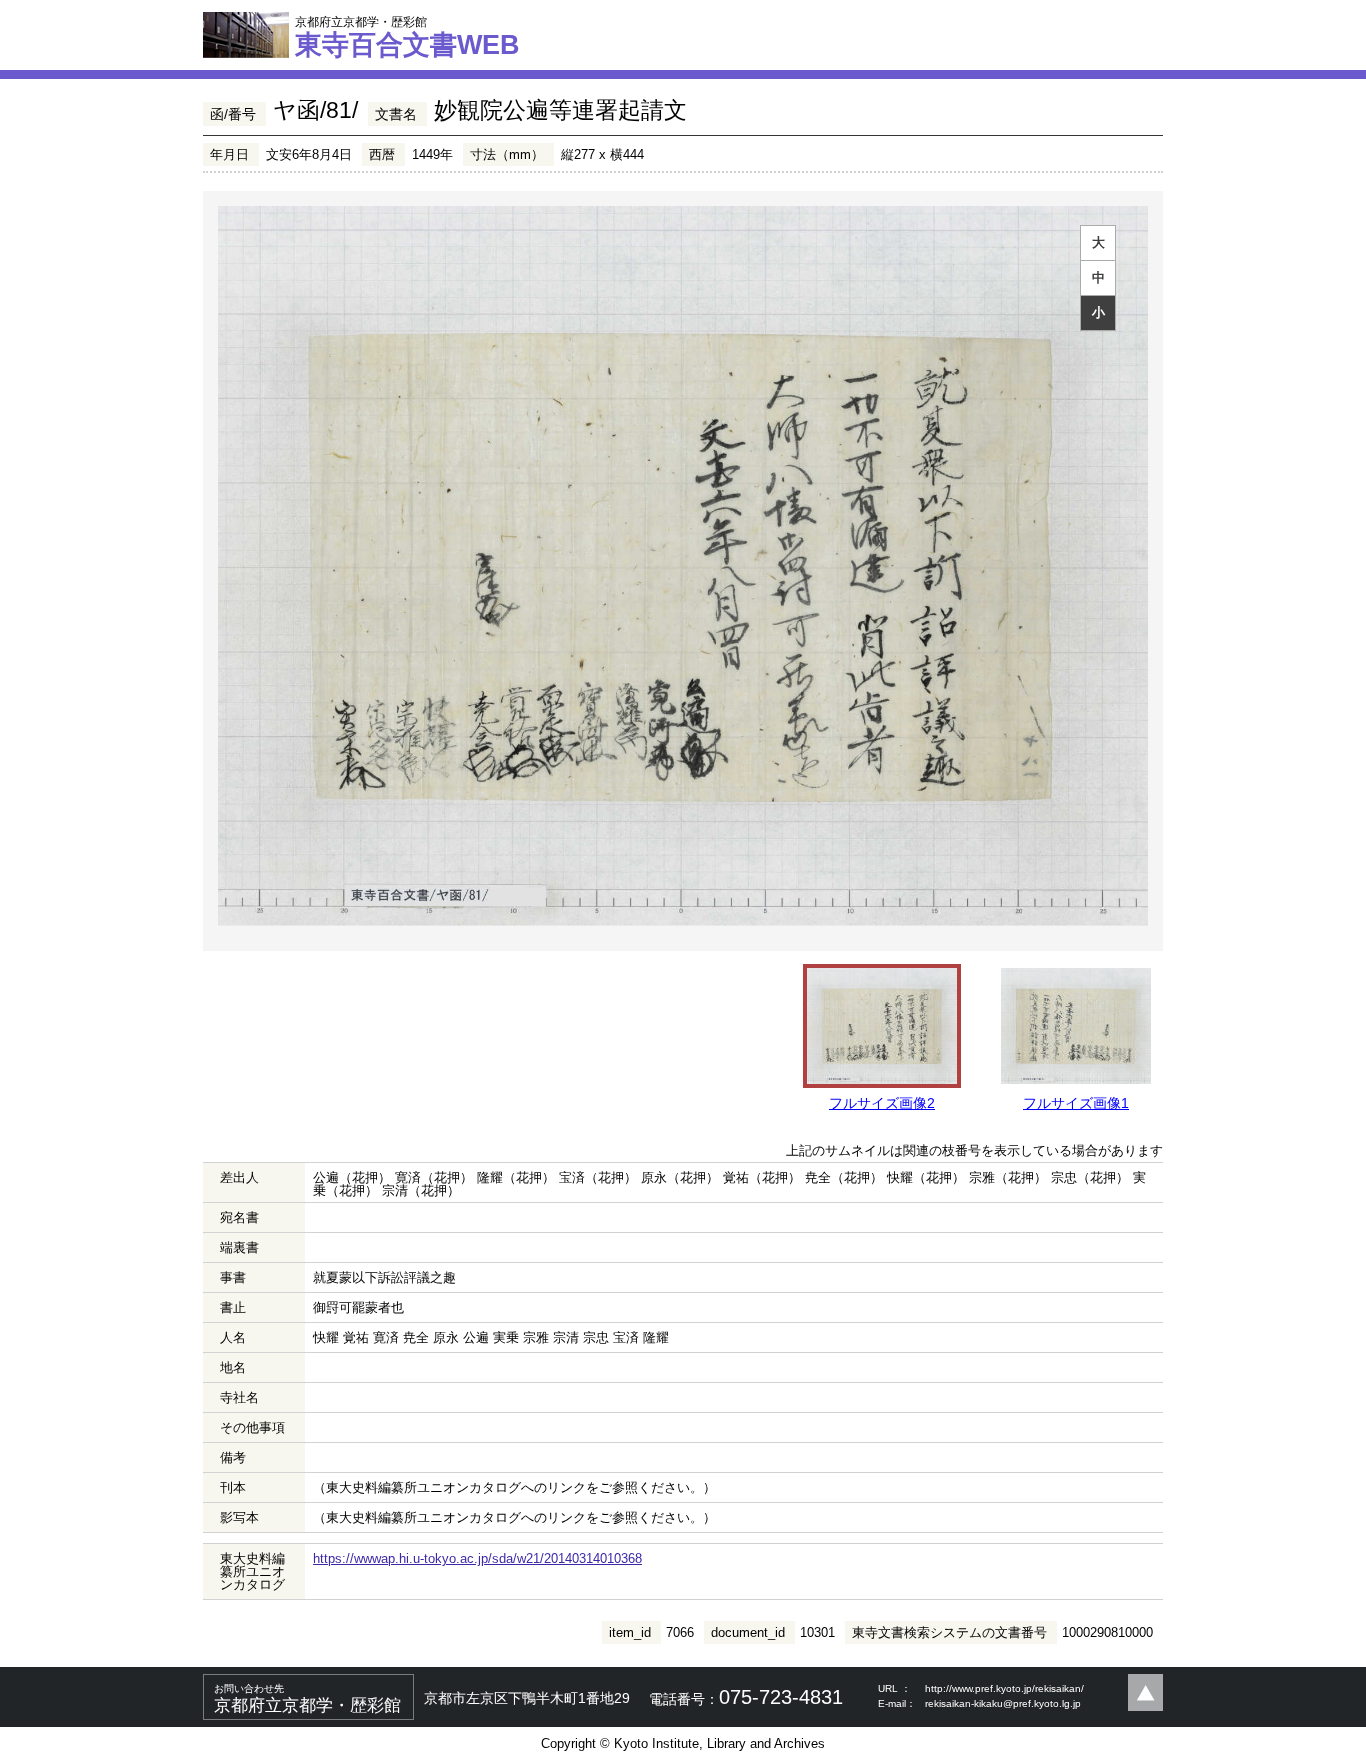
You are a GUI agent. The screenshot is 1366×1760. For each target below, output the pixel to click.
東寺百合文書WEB (407, 37)
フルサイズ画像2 (882, 1103)
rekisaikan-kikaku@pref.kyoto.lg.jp (1003, 1703)
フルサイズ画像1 (1076, 1103)
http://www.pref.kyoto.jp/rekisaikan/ (1004, 1688)
